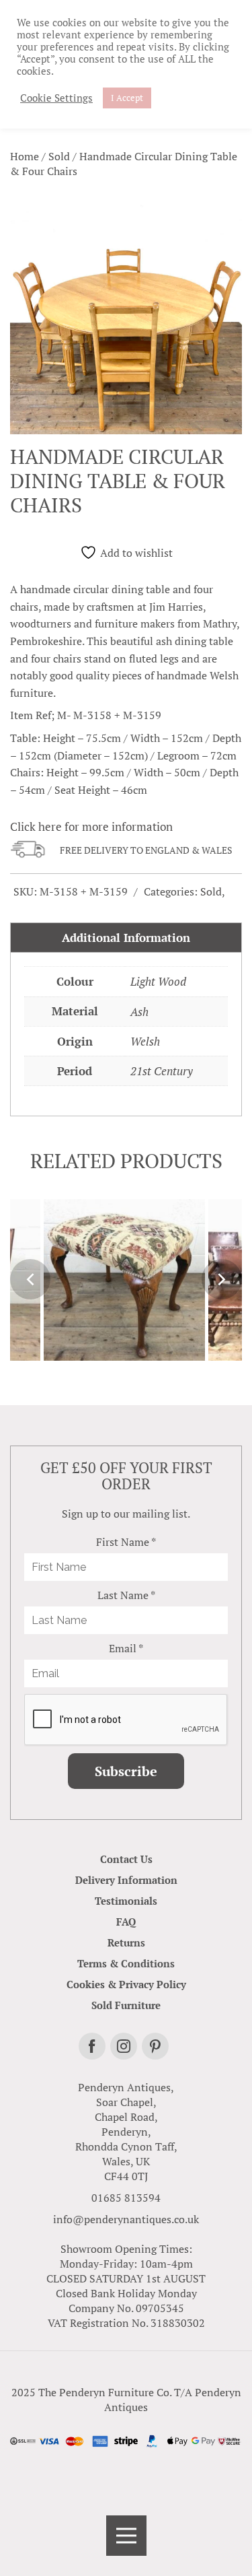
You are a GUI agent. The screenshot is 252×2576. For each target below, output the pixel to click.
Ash (139, 1012)
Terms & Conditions (126, 1963)
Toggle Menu (126, 2536)
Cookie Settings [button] (56, 98)
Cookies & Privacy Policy (126, 1984)
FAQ (126, 1922)
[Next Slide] (222, 1279)
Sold (59, 156)
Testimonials (126, 1901)
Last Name (126, 1595)
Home (25, 156)
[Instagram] (124, 2046)
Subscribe (126, 1771)
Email (126, 1648)
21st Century (162, 1071)
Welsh (145, 1041)
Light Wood (158, 981)
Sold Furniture (126, 2005)
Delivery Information (126, 1880)
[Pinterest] (155, 2046)
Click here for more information (91, 826)
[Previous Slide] (30, 1279)
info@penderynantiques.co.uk (126, 2219)
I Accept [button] (127, 98)
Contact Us (126, 1859)
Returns (126, 1942)
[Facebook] (92, 2046)
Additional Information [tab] (126, 938)
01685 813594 (126, 2198)
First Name (126, 1542)
